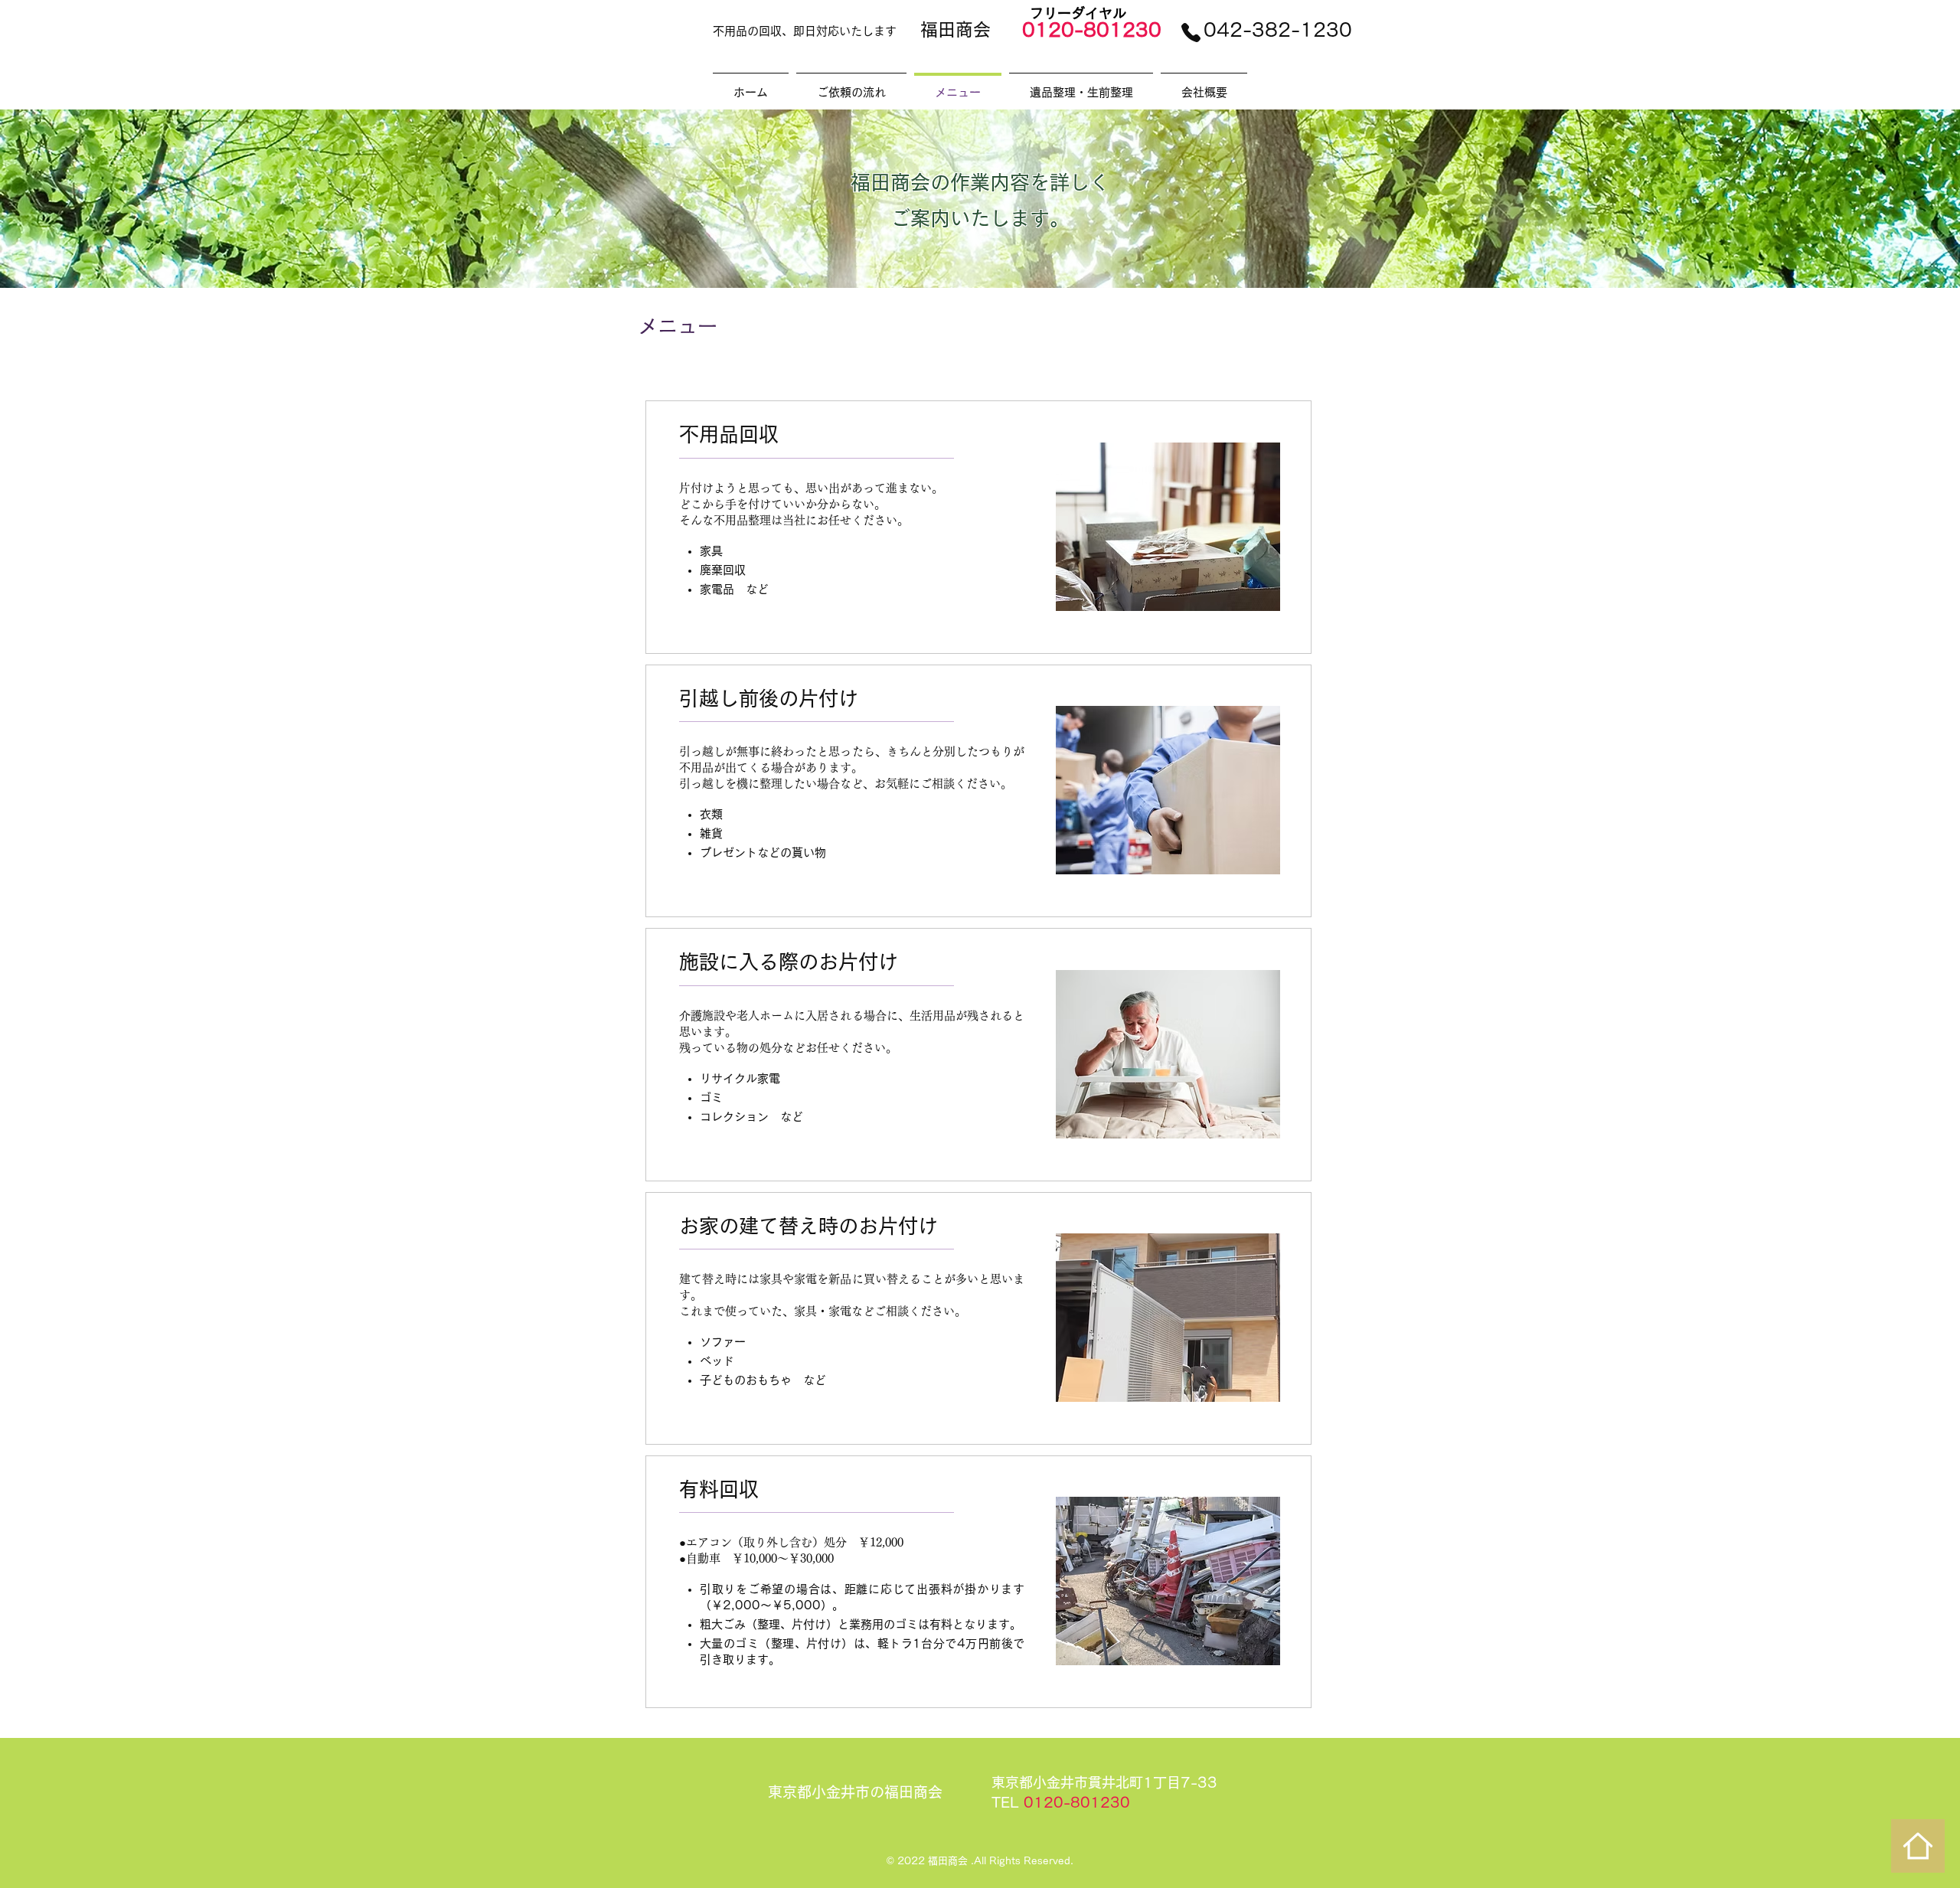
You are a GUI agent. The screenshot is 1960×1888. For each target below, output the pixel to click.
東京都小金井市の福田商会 (855, 1792)
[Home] (1918, 1846)
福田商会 (955, 29)
